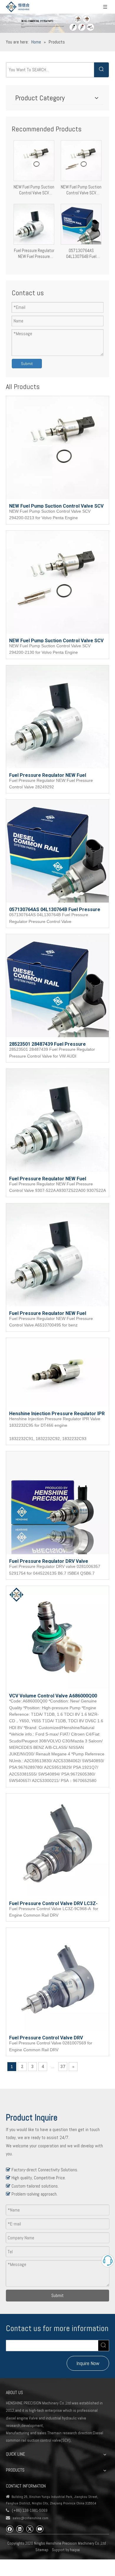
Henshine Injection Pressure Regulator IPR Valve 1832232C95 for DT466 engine (57, 1413)
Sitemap (42, 2550)
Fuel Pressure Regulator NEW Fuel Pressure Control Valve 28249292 (34, 254)
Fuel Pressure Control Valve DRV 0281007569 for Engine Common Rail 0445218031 (50, 2037)
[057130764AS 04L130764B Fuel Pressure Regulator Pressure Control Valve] (81, 223)
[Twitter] (30, 2529)
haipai (75, 2550)
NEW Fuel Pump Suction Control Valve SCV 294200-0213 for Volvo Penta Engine (34, 190)
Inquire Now (88, 2363)
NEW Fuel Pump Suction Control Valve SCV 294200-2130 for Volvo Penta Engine (81, 190)
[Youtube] (40, 2529)
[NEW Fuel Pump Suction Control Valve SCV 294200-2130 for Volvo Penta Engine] (81, 160)
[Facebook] (10, 2529)
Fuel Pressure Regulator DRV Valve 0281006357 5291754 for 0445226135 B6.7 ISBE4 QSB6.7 (56, 1561)
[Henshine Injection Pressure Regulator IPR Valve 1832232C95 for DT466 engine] (57, 1372)
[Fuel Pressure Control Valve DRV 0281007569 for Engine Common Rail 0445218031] (57, 1979)
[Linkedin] (20, 2529)
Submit (27, 364)
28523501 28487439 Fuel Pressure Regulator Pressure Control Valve (47, 1044)
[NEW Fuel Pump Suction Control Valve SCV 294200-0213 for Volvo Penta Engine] (34, 160)
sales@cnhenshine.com (31, 2518)
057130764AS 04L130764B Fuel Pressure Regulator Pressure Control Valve (81, 254)
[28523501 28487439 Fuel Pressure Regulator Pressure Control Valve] (57, 985)
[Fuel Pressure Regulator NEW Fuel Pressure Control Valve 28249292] (34, 223)
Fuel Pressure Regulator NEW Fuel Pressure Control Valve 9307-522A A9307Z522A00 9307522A (48, 1178)
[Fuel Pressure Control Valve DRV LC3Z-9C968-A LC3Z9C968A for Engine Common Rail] (57, 1845)
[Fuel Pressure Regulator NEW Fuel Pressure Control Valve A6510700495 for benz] (57, 1254)
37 (63, 2067)
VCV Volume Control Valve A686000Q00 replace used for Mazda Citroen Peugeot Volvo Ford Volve (55, 1695)
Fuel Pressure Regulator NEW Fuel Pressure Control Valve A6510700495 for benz (55, 1313)
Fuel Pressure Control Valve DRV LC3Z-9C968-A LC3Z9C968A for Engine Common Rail (56, 1903)
